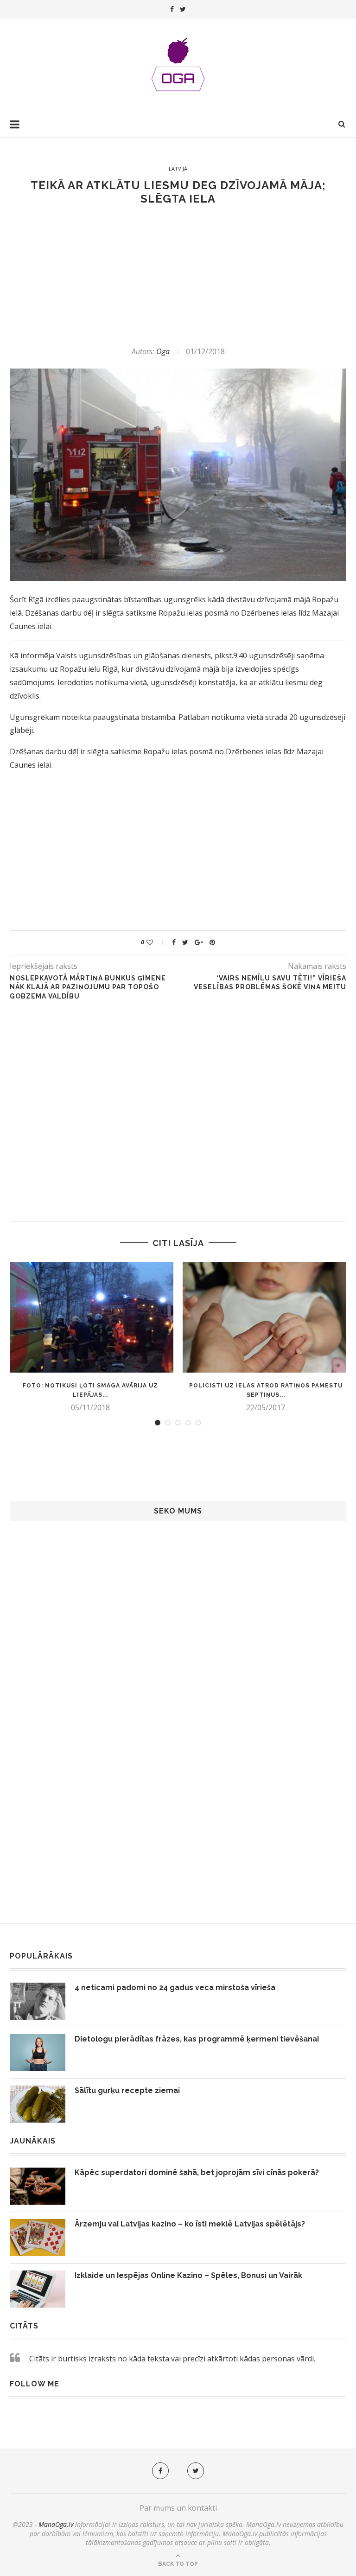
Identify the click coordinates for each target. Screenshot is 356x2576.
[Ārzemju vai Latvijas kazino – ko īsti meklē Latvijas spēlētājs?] (38, 2238)
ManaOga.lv (56, 2524)
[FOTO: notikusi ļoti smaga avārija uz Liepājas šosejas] (90, 1318)
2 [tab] (168, 1423)
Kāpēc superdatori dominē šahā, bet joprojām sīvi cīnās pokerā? (197, 2172)
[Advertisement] (178, 276)
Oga (163, 351)
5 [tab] (198, 1423)
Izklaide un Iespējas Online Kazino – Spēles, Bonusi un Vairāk (188, 2275)
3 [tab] (178, 1423)
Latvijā (178, 169)
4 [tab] (188, 1423)
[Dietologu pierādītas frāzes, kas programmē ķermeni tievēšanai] (38, 2053)
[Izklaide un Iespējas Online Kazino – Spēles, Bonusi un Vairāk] (38, 2289)
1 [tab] (158, 1423)
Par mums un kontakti (178, 2508)
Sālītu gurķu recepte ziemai (127, 2090)
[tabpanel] (90, 1337)
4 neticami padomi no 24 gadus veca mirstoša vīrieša (175, 1988)
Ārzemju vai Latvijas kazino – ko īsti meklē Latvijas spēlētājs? (190, 2224)
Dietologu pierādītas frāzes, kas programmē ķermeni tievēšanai (197, 2039)
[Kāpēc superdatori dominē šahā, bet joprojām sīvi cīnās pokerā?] (38, 2186)
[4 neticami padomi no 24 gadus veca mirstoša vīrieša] (38, 2001)
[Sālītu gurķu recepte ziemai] (38, 2104)
